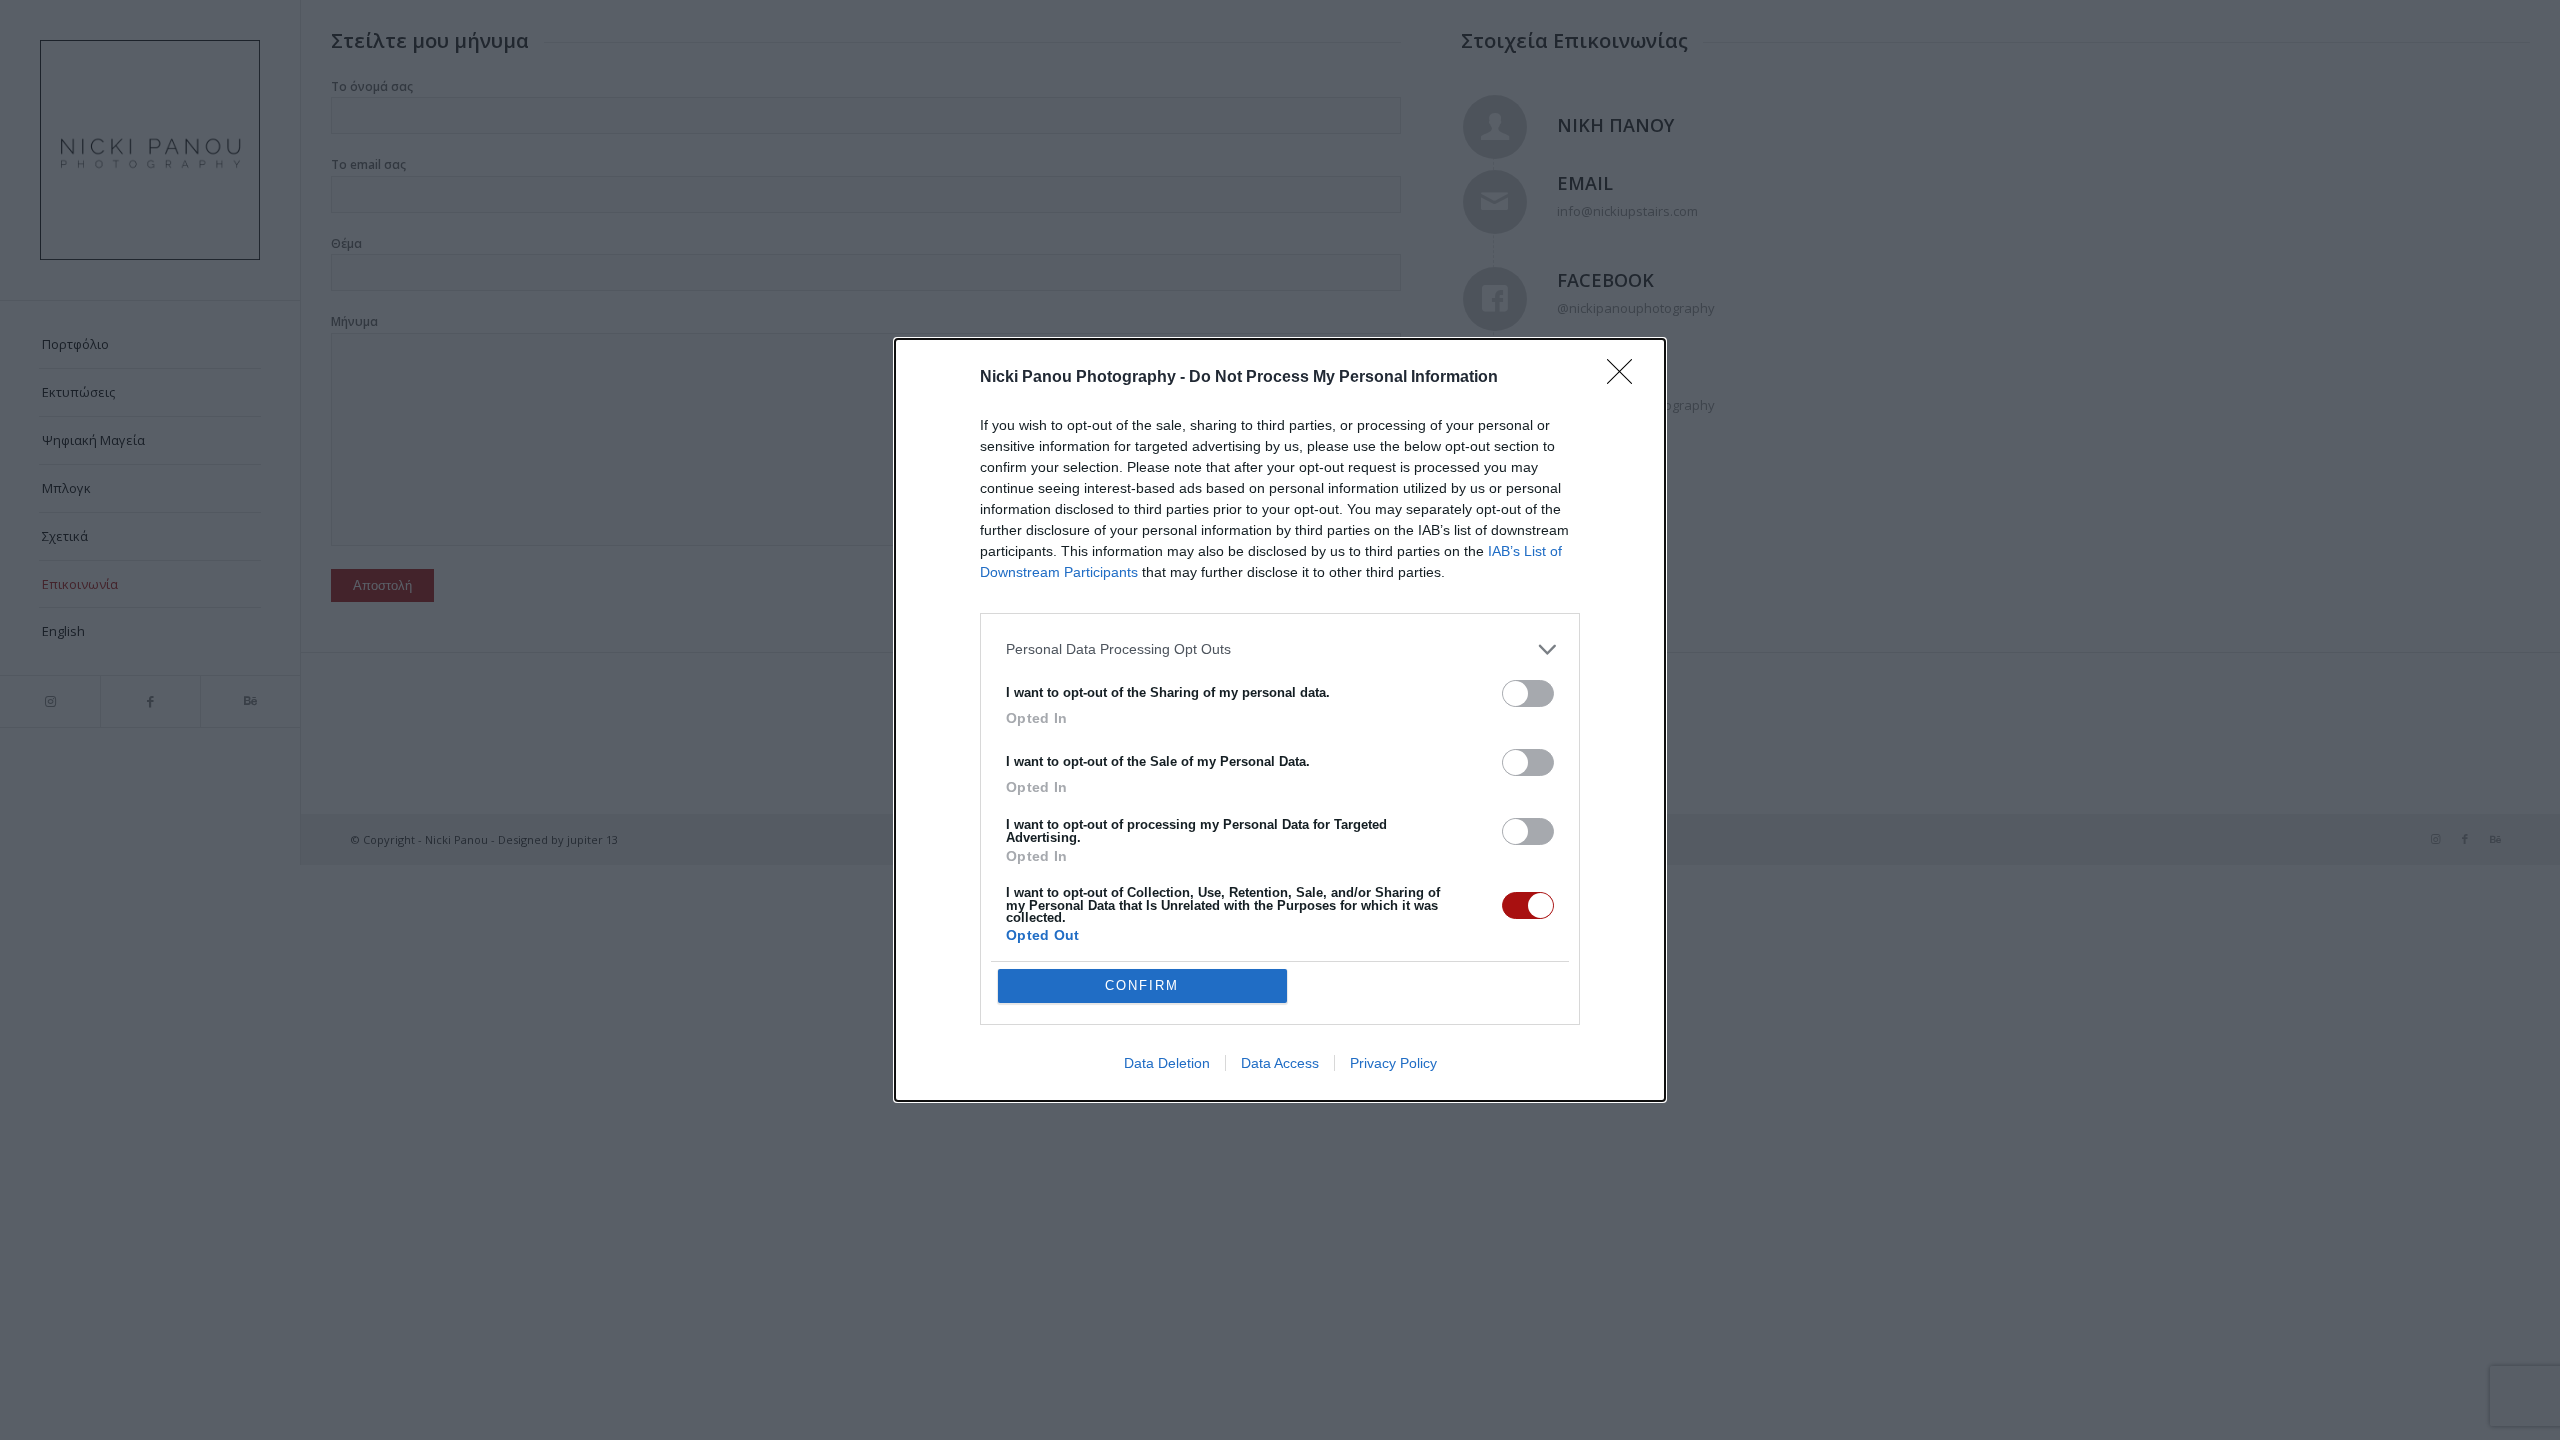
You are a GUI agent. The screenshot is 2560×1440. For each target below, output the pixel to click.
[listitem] (1280, 649)
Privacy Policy (1393, 1063)
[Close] (1626, 378)
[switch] (1528, 693)
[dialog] (1280, 720)
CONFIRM (1142, 985)
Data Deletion (1167, 1063)
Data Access (1280, 1063)
